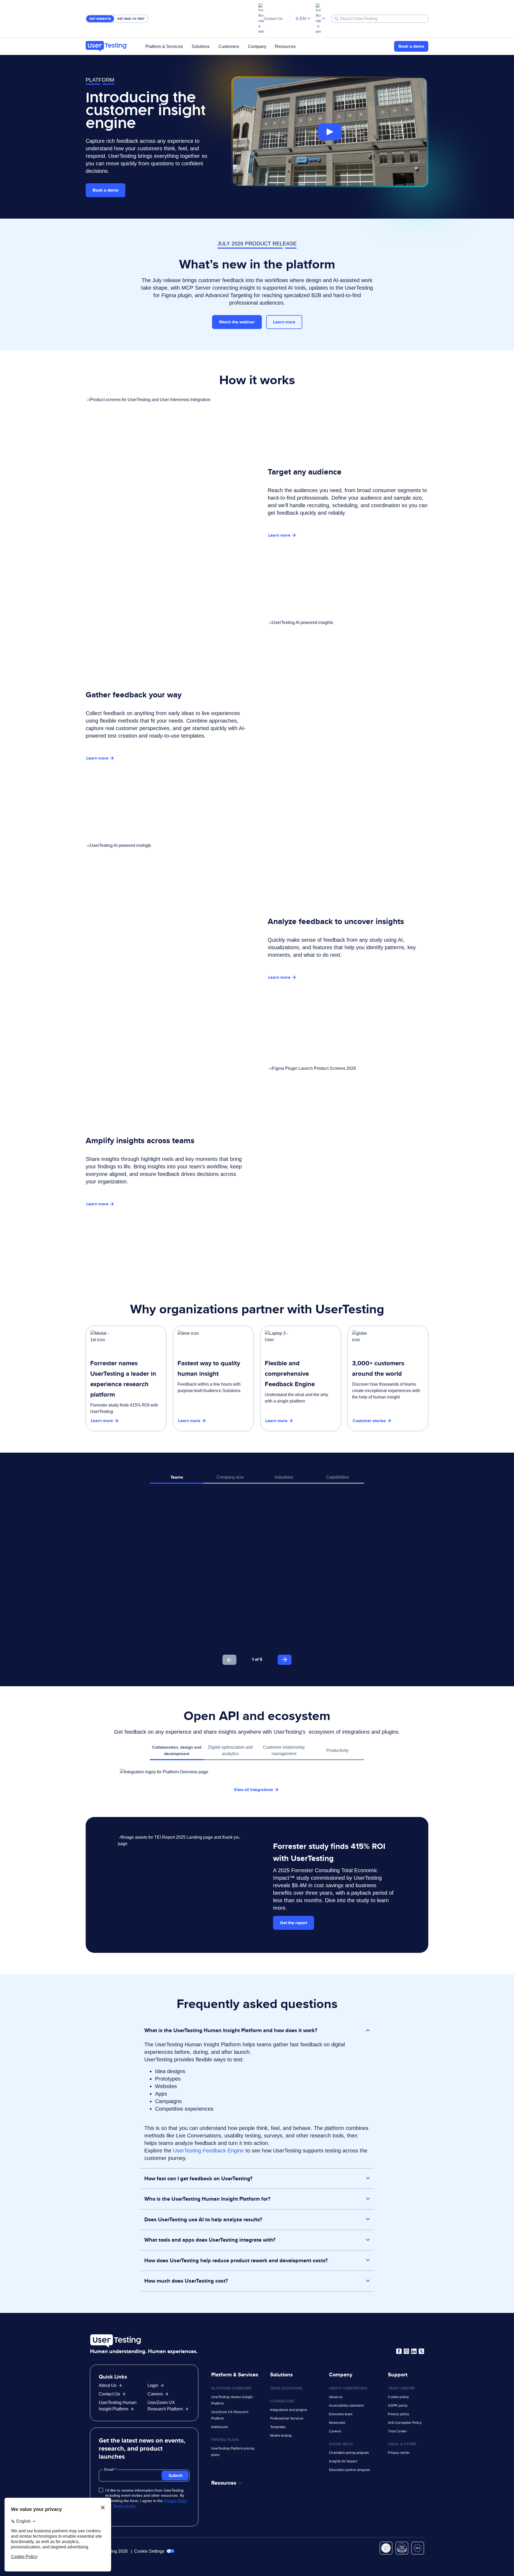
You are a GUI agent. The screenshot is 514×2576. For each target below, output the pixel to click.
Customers (229, 46)
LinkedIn (414, 2351)
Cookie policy (398, 2397)
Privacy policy (398, 2414)
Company (257, 46)
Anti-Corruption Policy (405, 2423)
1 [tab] (253, 1659)
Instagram (406, 2351)
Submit (175, 2475)
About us (336, 2397)
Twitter (421, 2351)
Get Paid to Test (131, 19)
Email (109, 2469)
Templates (278, 2427)
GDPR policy (398, 2406)
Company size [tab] (230, 1477)
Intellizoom (220, 2427)
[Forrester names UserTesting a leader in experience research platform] (126, 1378)
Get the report (294, 1923)
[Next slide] (285, 1660)
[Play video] (330, 132)
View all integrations (253, 1790)
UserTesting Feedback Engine (208, 2151)
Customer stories (369, 1421)
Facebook (399, 2351)
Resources (285, 46)
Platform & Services (164, 46)
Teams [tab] (177, 1477)
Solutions (201, 46)
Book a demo (411, 46)
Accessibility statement (346, 2406)
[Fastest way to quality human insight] (213, 1378)
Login (153, 2385)
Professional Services (287, 2418)
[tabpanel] (257, 1579)
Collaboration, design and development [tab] (177, 1750)
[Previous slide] (229, 1660)
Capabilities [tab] (337, 1477)
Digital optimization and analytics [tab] (230, 1750)
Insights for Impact (343, 2461)
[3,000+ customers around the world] (388, 1378)
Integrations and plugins (289, 2410)
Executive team (341, 2414)
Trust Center (397, 2431)
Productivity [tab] (337, 1750)
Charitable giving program (349, 2453)
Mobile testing (281, 2436)
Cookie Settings (150, 2551)
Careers (155, 2394)
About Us (108, 2385)
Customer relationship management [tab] (284, 1750)
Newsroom (337, 2423)
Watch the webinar (237, 322)
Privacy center (399, 2453)
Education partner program (350, 2470)
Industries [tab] (284, 1477)
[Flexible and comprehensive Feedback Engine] (301, 1378)
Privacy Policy (175, 2501)
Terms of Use (124, 2506)
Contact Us (273, 18)
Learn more (284, 322)
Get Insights (100, 19)
